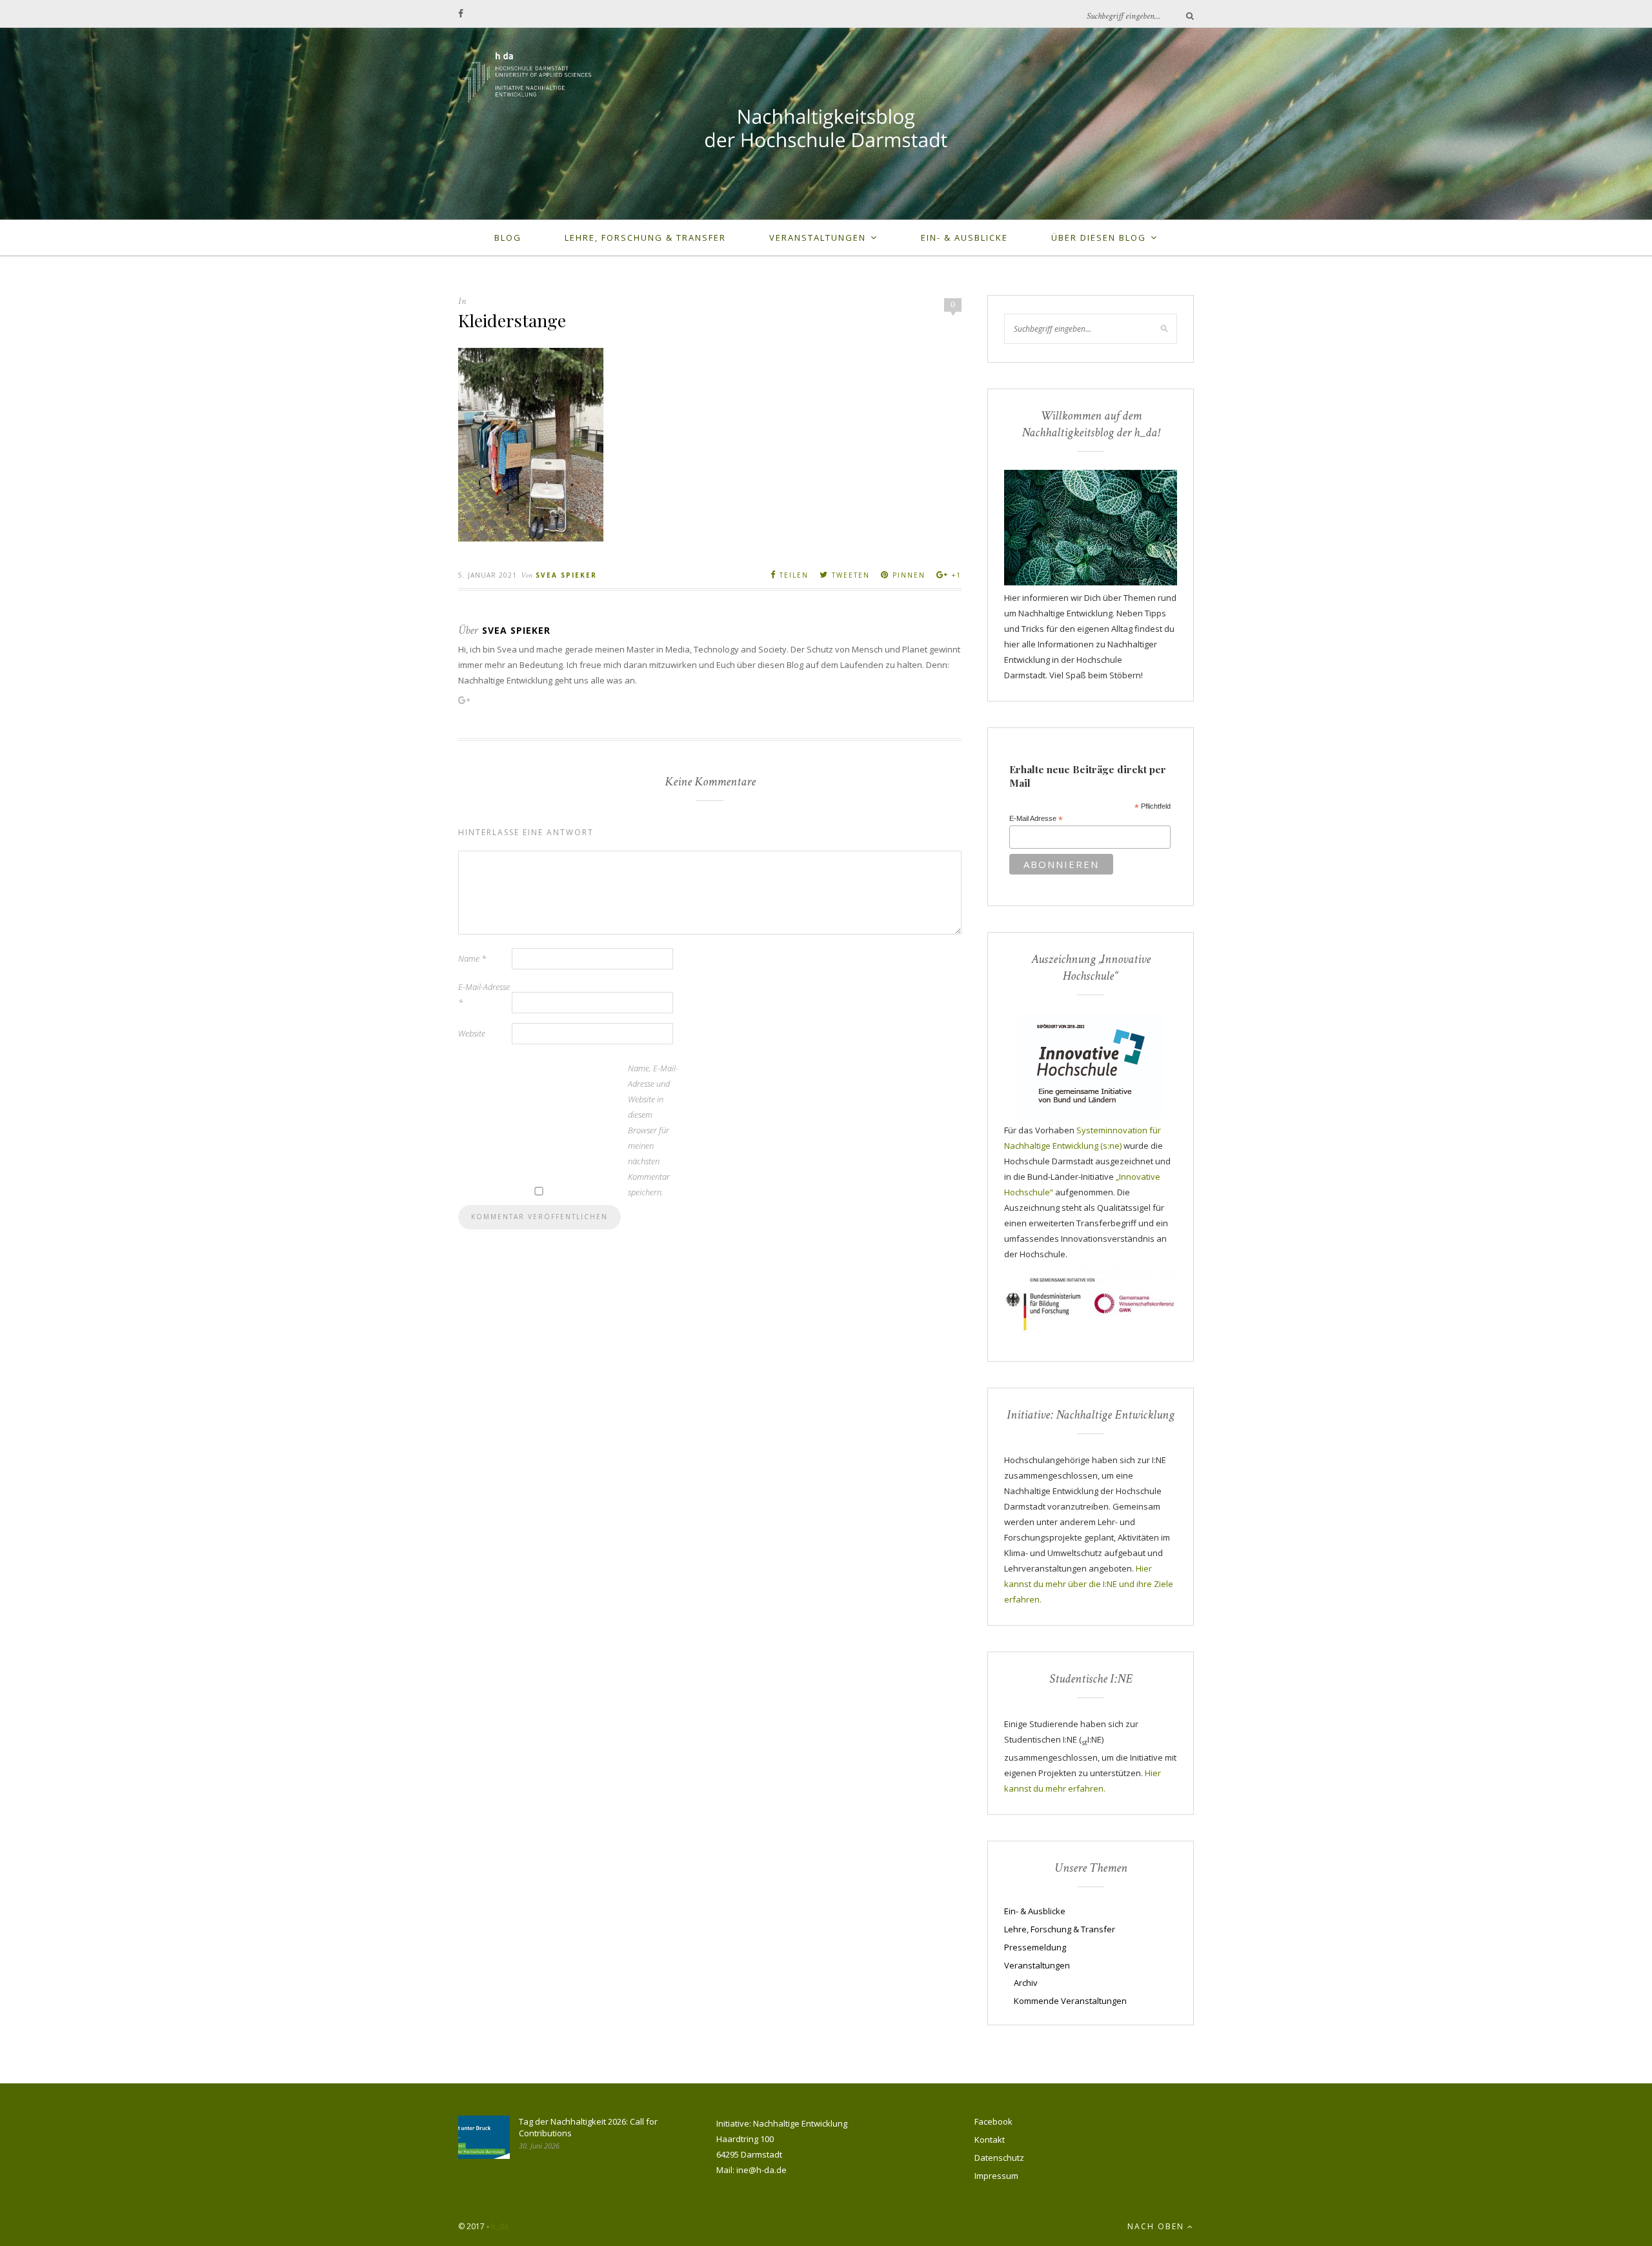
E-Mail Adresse (1036, 819)
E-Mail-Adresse (484, 995)
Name (472, 958)
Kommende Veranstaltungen (1070, 2001)
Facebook (993, 2121)
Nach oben (1157, 2226)
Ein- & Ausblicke (964, 238)
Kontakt (990, 2140)
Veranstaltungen (818, 238)
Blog (508, 238)
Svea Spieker (566, 575)
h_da (500, 2226)
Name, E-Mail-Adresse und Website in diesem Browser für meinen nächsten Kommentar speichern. (653, 1130)
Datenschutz (999, 2158)
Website (472, 1033)
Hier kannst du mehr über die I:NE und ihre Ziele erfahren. (1089, 1584)
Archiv (1026, 1983)
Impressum (996, 2176)
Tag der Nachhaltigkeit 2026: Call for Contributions (588, 2127)
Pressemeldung (1035, 1947)
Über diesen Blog (1099, 238)
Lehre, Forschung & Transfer (645, 238)
